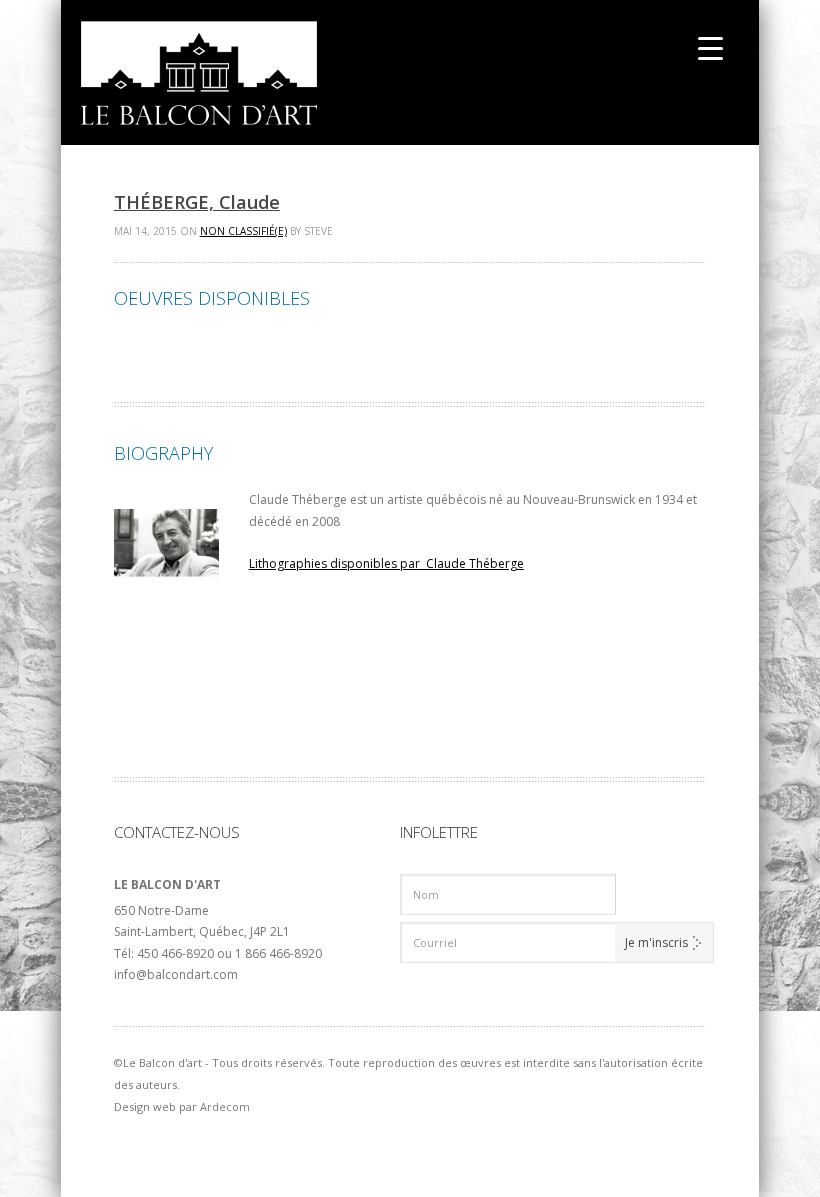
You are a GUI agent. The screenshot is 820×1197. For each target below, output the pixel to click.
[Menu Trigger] (710, 47)
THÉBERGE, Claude (197, 202)
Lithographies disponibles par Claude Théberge (386, 563)
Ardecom (225, 1106)
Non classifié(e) (243, 231)
